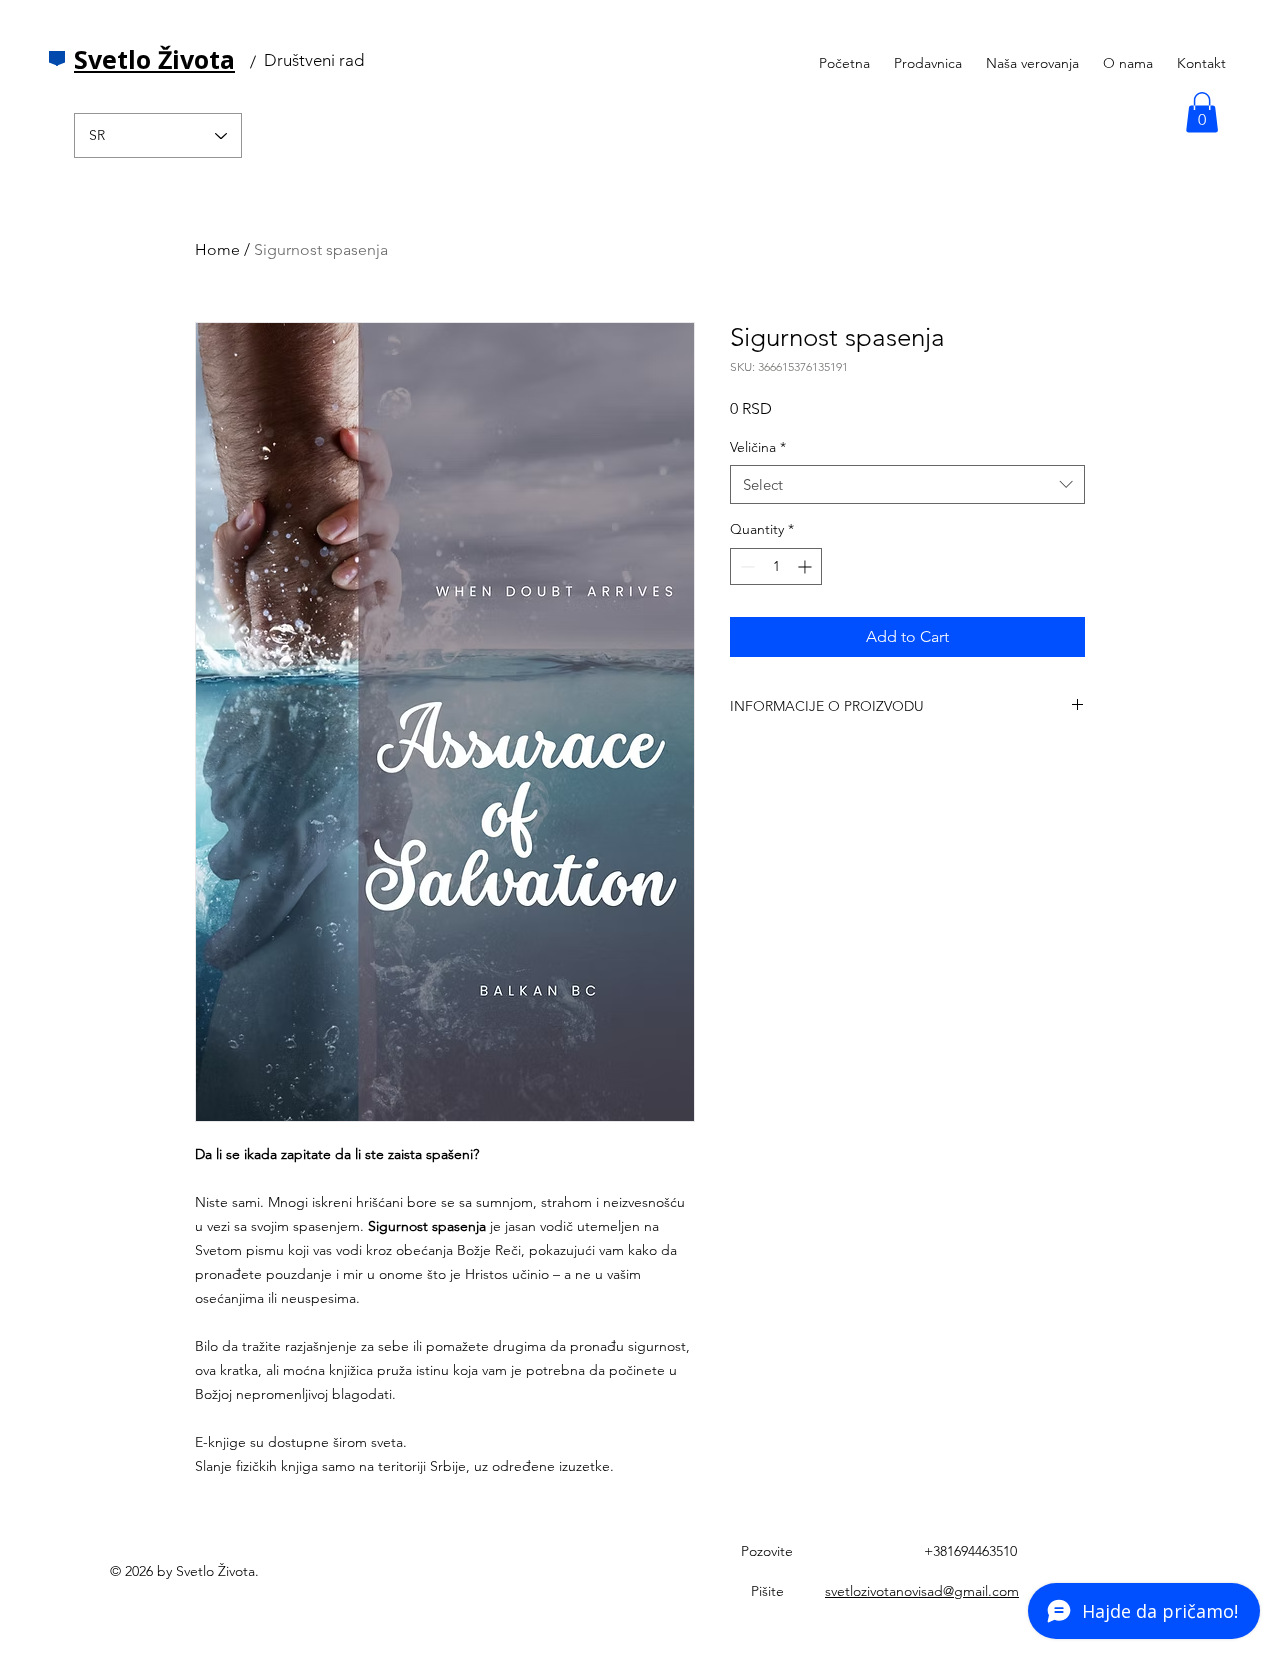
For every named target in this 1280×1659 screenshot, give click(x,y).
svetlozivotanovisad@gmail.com (922, 1591)
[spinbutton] (776, 566)
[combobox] (907, 484)
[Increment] (806, 566)
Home (217, 249)
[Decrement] (745, 566)
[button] (1202, 112)
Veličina (758, 447)
